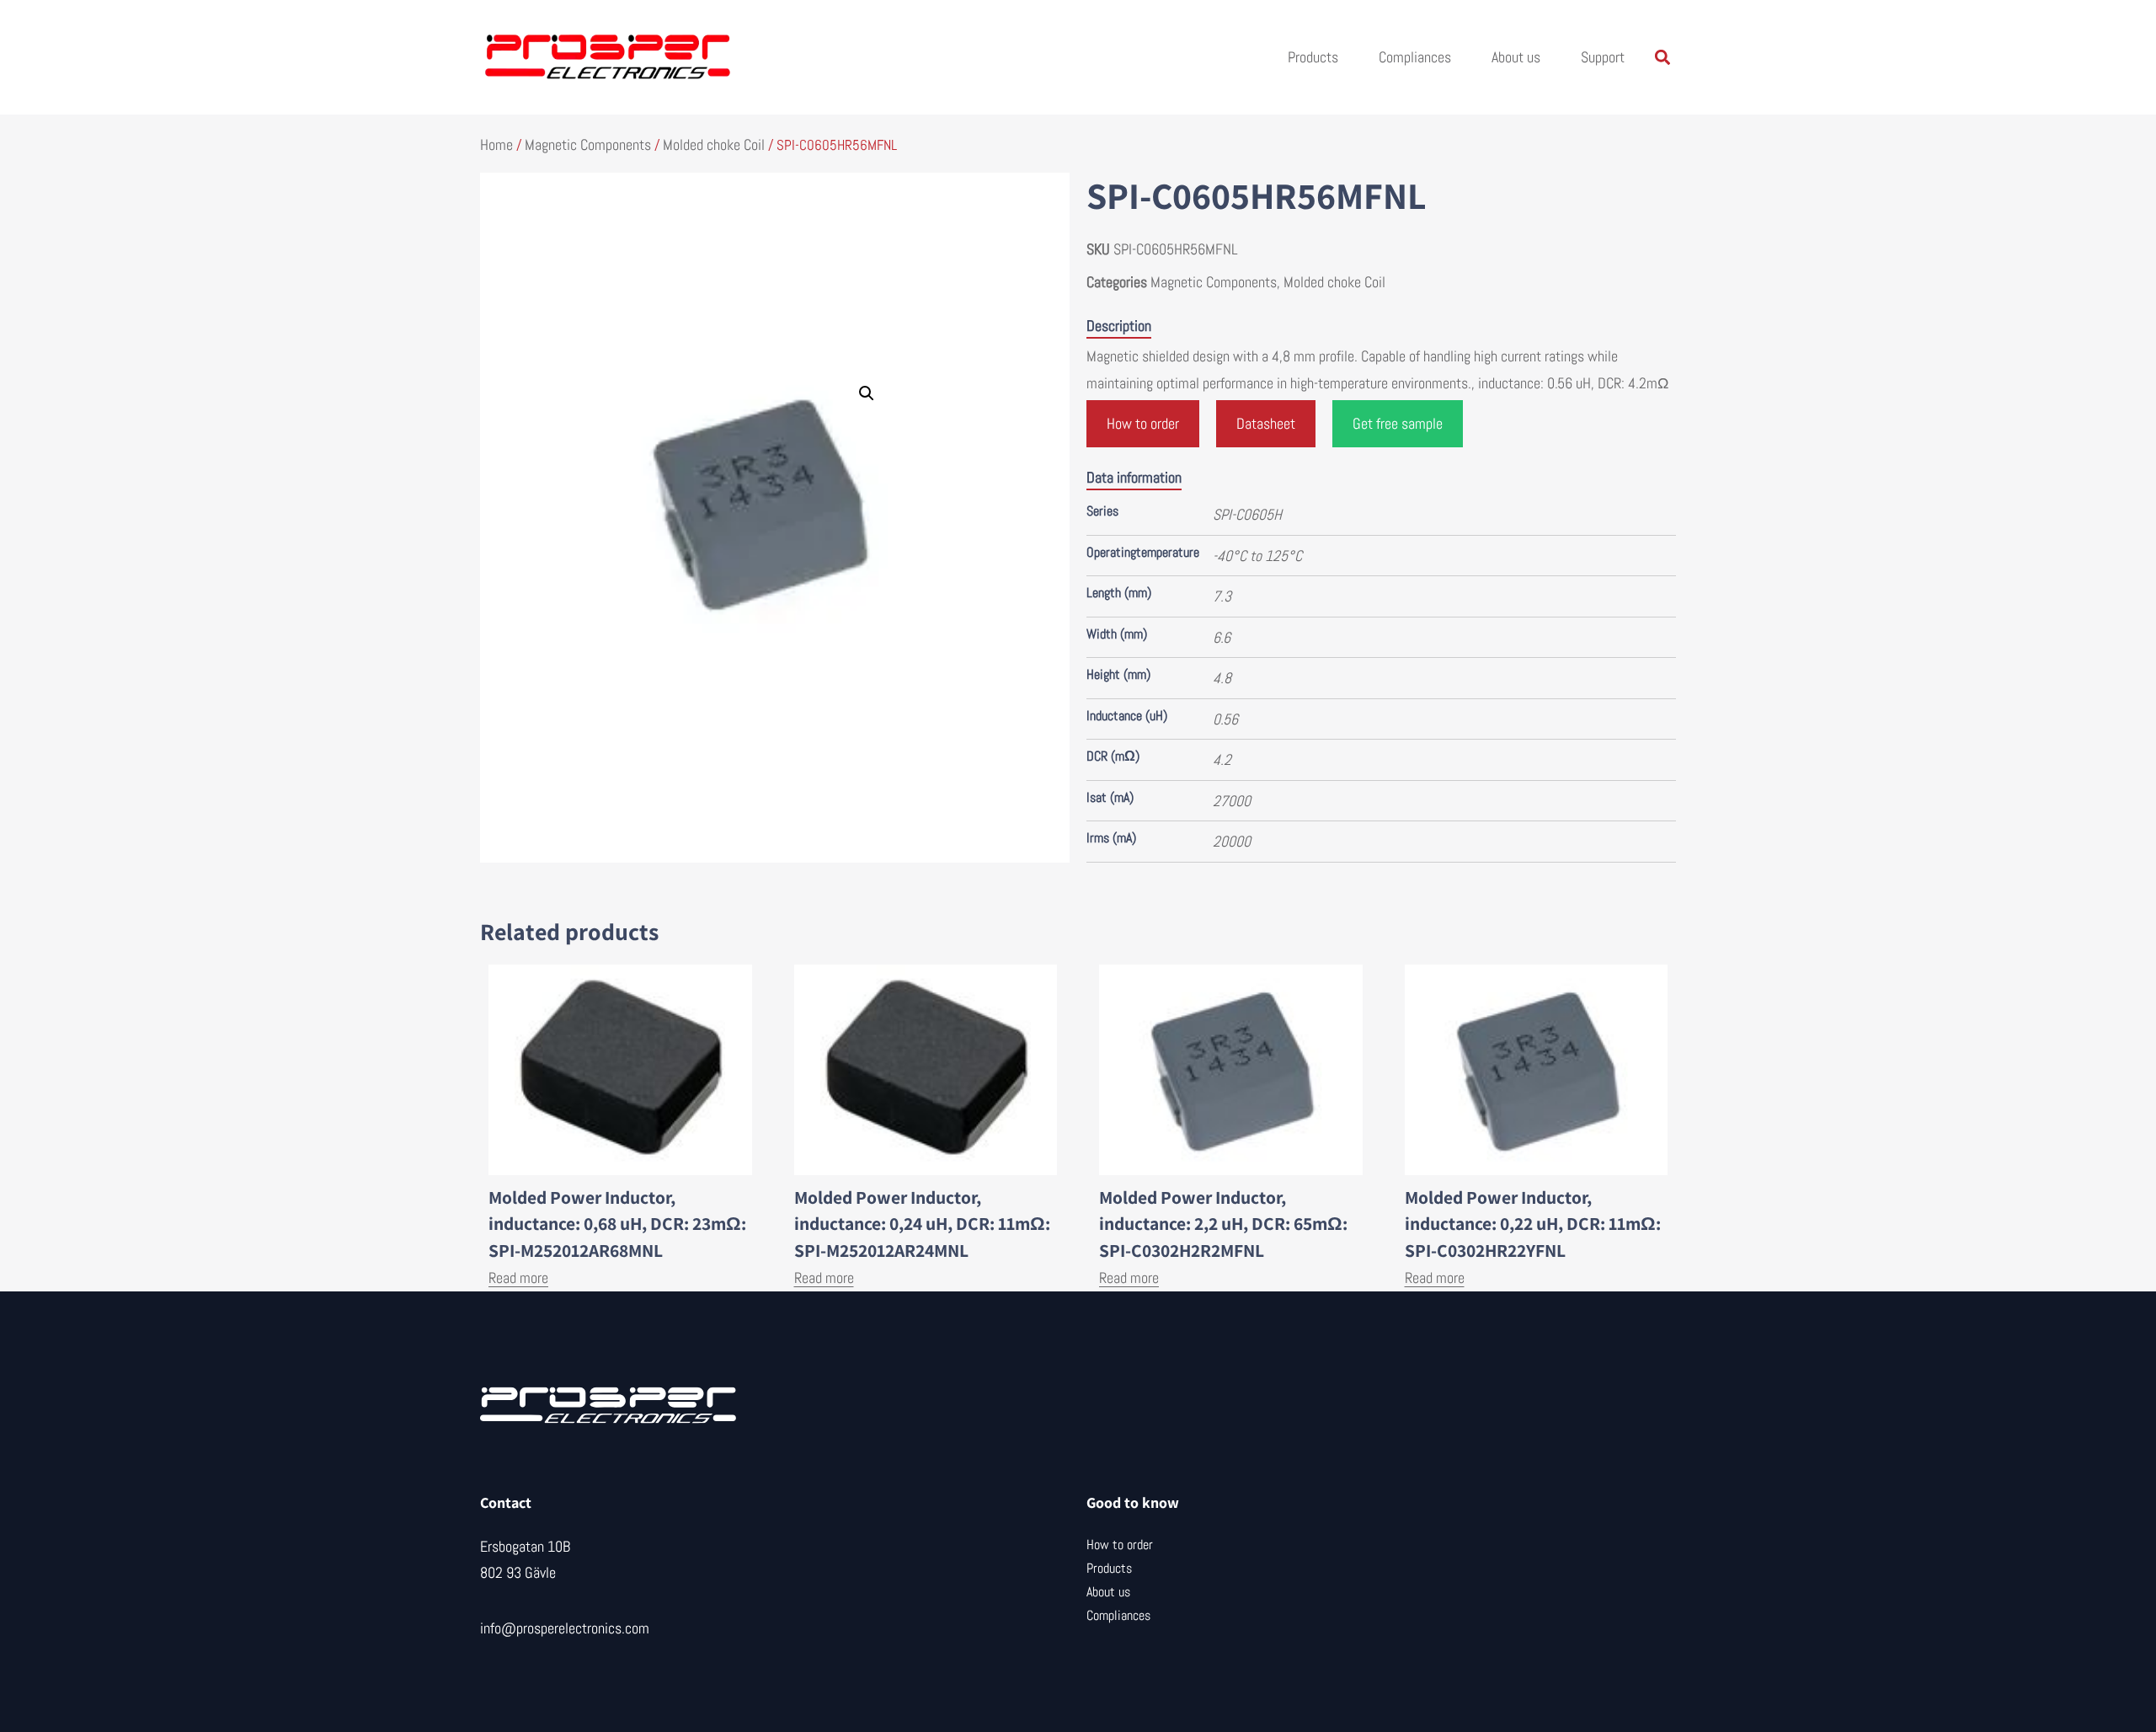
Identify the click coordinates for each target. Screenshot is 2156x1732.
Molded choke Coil (714, 144)
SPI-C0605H (1247, 514)
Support (1603, 57)
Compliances (1415, 57)
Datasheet (1266, 423)
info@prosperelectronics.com (565, 1628)
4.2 (1222, 759)
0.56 (1225, 719)
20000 (1232, 841)
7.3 (1222, 596)
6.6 (1222, 637)
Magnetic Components (588, 144)
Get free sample (1398, 423)
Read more (518, 1278)
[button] (1662, 58)
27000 (1232, 801)
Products (1313, 57)
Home (496, 144)
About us (1516, 57)
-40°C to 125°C (1257, 556)
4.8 (1222, 678)
